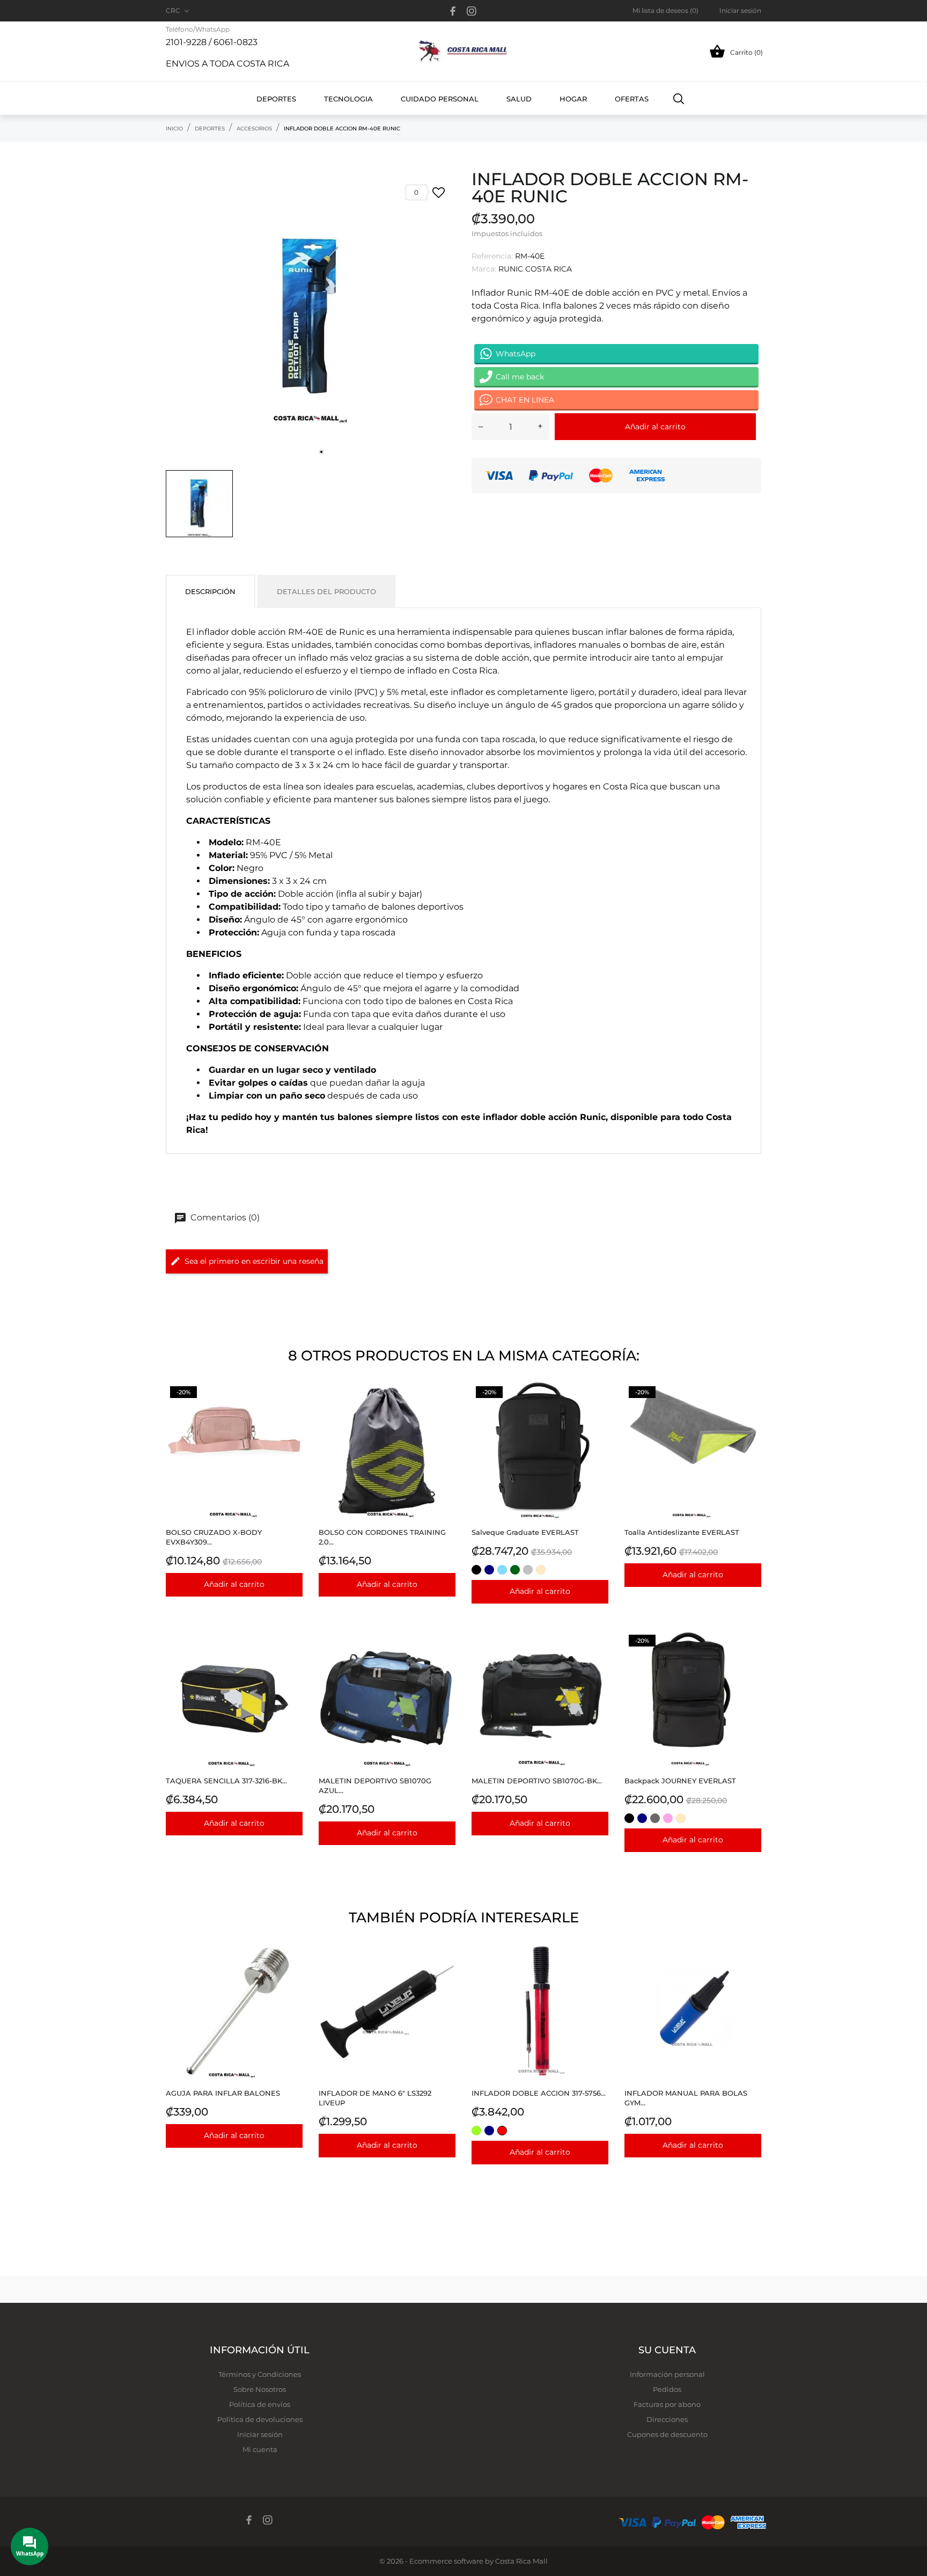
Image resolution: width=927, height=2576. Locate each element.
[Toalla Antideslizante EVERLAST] (750, 1409)
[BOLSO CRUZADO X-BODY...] (292, 1409)
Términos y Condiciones (260, 2374)
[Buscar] (679, 98)
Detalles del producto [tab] (326, 591)
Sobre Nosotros (260, 2389)
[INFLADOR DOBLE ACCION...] (597, 1970)
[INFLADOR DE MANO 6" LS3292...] (444, 1970)
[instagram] (472, 11)
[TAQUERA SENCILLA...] (292, 1657)
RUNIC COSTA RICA (535, 269)
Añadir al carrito (655, 427)
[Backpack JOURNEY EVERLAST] (750, 1657)
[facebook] (453, 11)
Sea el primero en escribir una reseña (254, 1261)
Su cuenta (667, 2350)
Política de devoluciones (260, 2419)
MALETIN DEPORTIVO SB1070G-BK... (537, 1781)
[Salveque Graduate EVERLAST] (597, 1409)
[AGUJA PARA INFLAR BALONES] (292, 1970)
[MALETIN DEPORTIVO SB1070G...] (444, 1657)
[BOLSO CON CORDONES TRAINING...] (444, 1409)
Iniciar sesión (260, 2434)
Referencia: (492, 256)
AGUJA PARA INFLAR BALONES (223, 2093)
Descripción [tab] (210, 591)
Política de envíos (260, 2404)
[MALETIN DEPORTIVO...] (597, 1657)
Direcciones (667, 2419)
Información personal (667, 2374)
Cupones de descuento (667, 2434)
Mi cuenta (260, 2449)
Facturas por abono (667, 2404)
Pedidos (667, 2389)
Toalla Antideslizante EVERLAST (682, 1532)
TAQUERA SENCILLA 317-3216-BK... (226, 1781)
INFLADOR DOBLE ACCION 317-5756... (539, 2093)
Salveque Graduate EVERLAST (525, 1532)
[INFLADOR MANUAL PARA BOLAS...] (750, 1970)
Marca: (484, 269)
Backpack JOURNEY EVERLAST (680, 1781)
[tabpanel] (311, 317)
